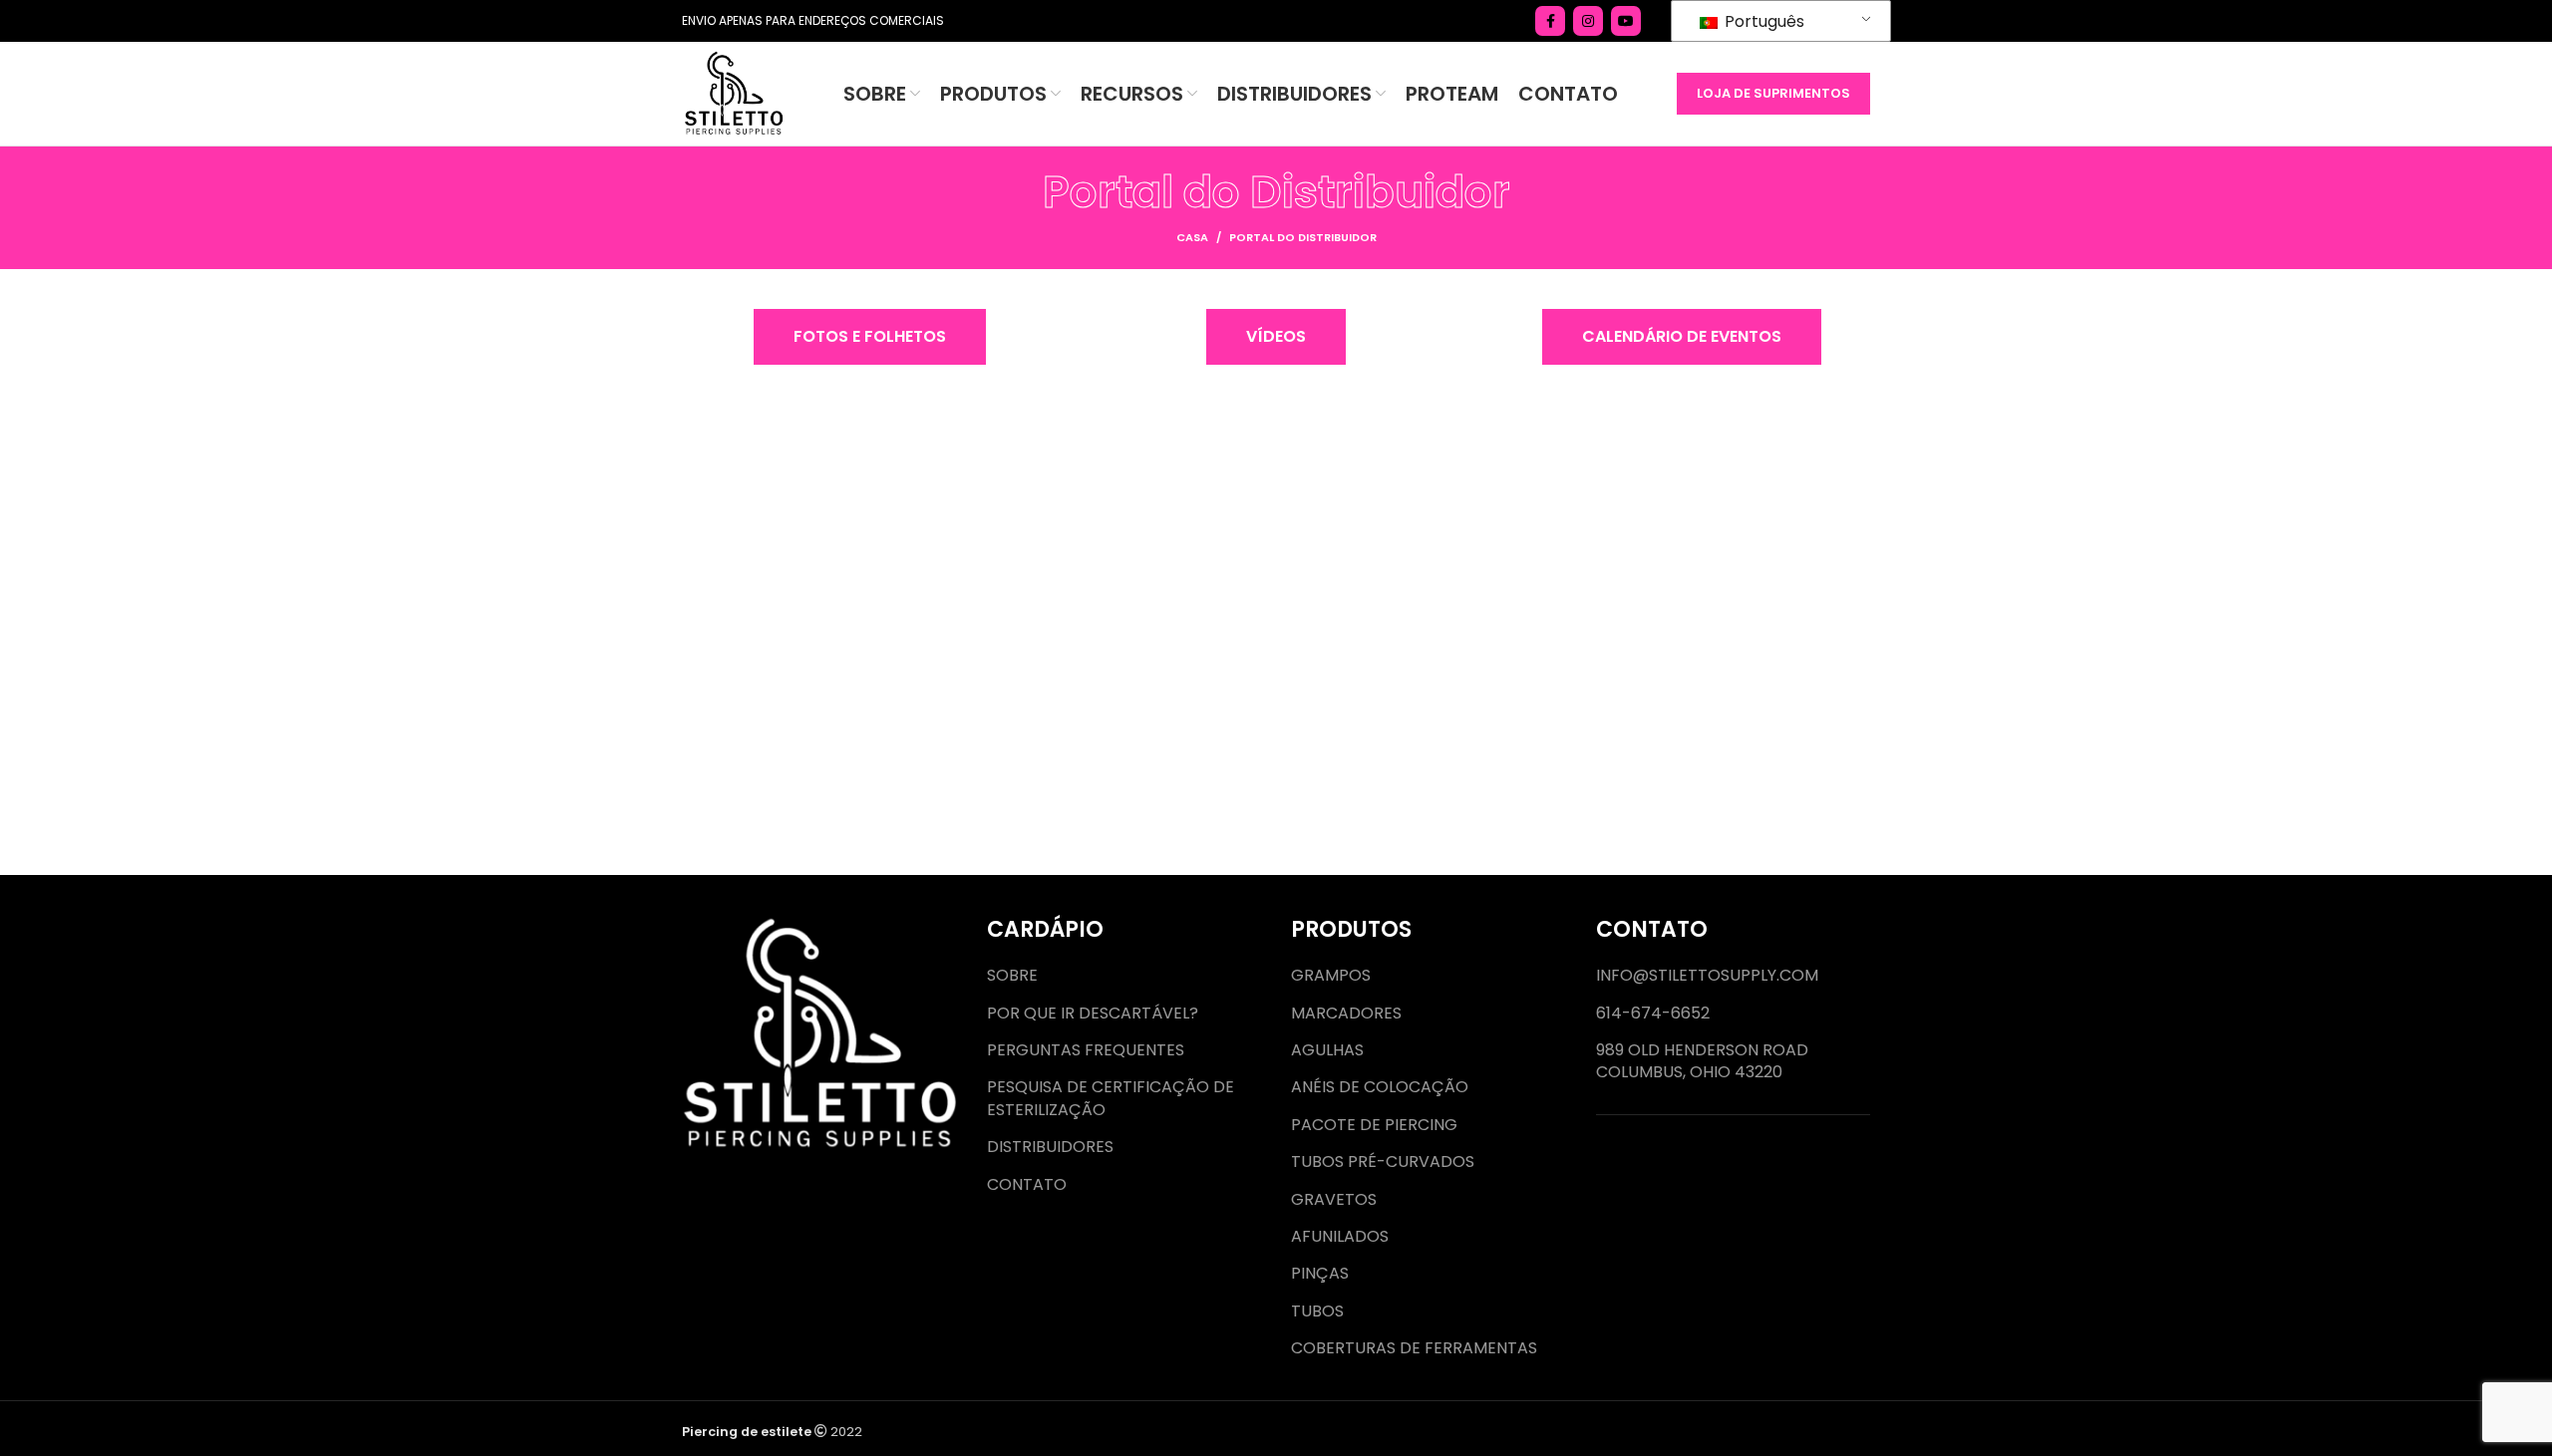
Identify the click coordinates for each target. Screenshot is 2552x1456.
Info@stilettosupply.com (1707, 976)
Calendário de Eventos (1682, 336)
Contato (1027, 1185)
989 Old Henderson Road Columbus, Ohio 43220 (1702, 1061)
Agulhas (1327, 1050)
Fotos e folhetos (870, 336)
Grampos (1331, 976)
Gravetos (1334, 1200)
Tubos (1317, 1311)
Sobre (1012, 976)
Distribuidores (1050, 1147)
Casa (1192, 237)
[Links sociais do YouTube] (1626, 21)
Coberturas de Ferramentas (1414, 1348)
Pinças (1320, 1274)
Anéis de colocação (1380, 1087)
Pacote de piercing (1374, 1125)
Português (1762, 21)
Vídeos (1276, 336)
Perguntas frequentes (1086, 1050)
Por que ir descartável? (1093, 1014)
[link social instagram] (1588, 21)
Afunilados (1340, 1237)
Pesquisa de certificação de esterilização (1111, 1098)
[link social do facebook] (1550, 21)
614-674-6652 (1653, 1014)
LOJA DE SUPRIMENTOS (1773, 93)
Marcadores (1346, 1014)
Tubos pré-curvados (1383, 1162)
